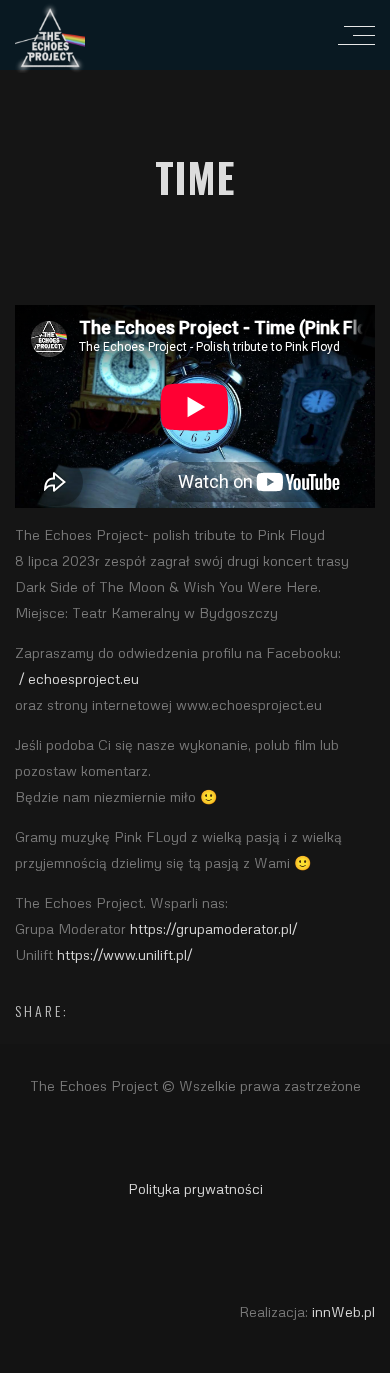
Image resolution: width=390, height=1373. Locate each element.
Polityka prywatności (195, 1188)
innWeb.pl (343, 1311)
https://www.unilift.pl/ (124, 954)
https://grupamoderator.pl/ (213, 928)
